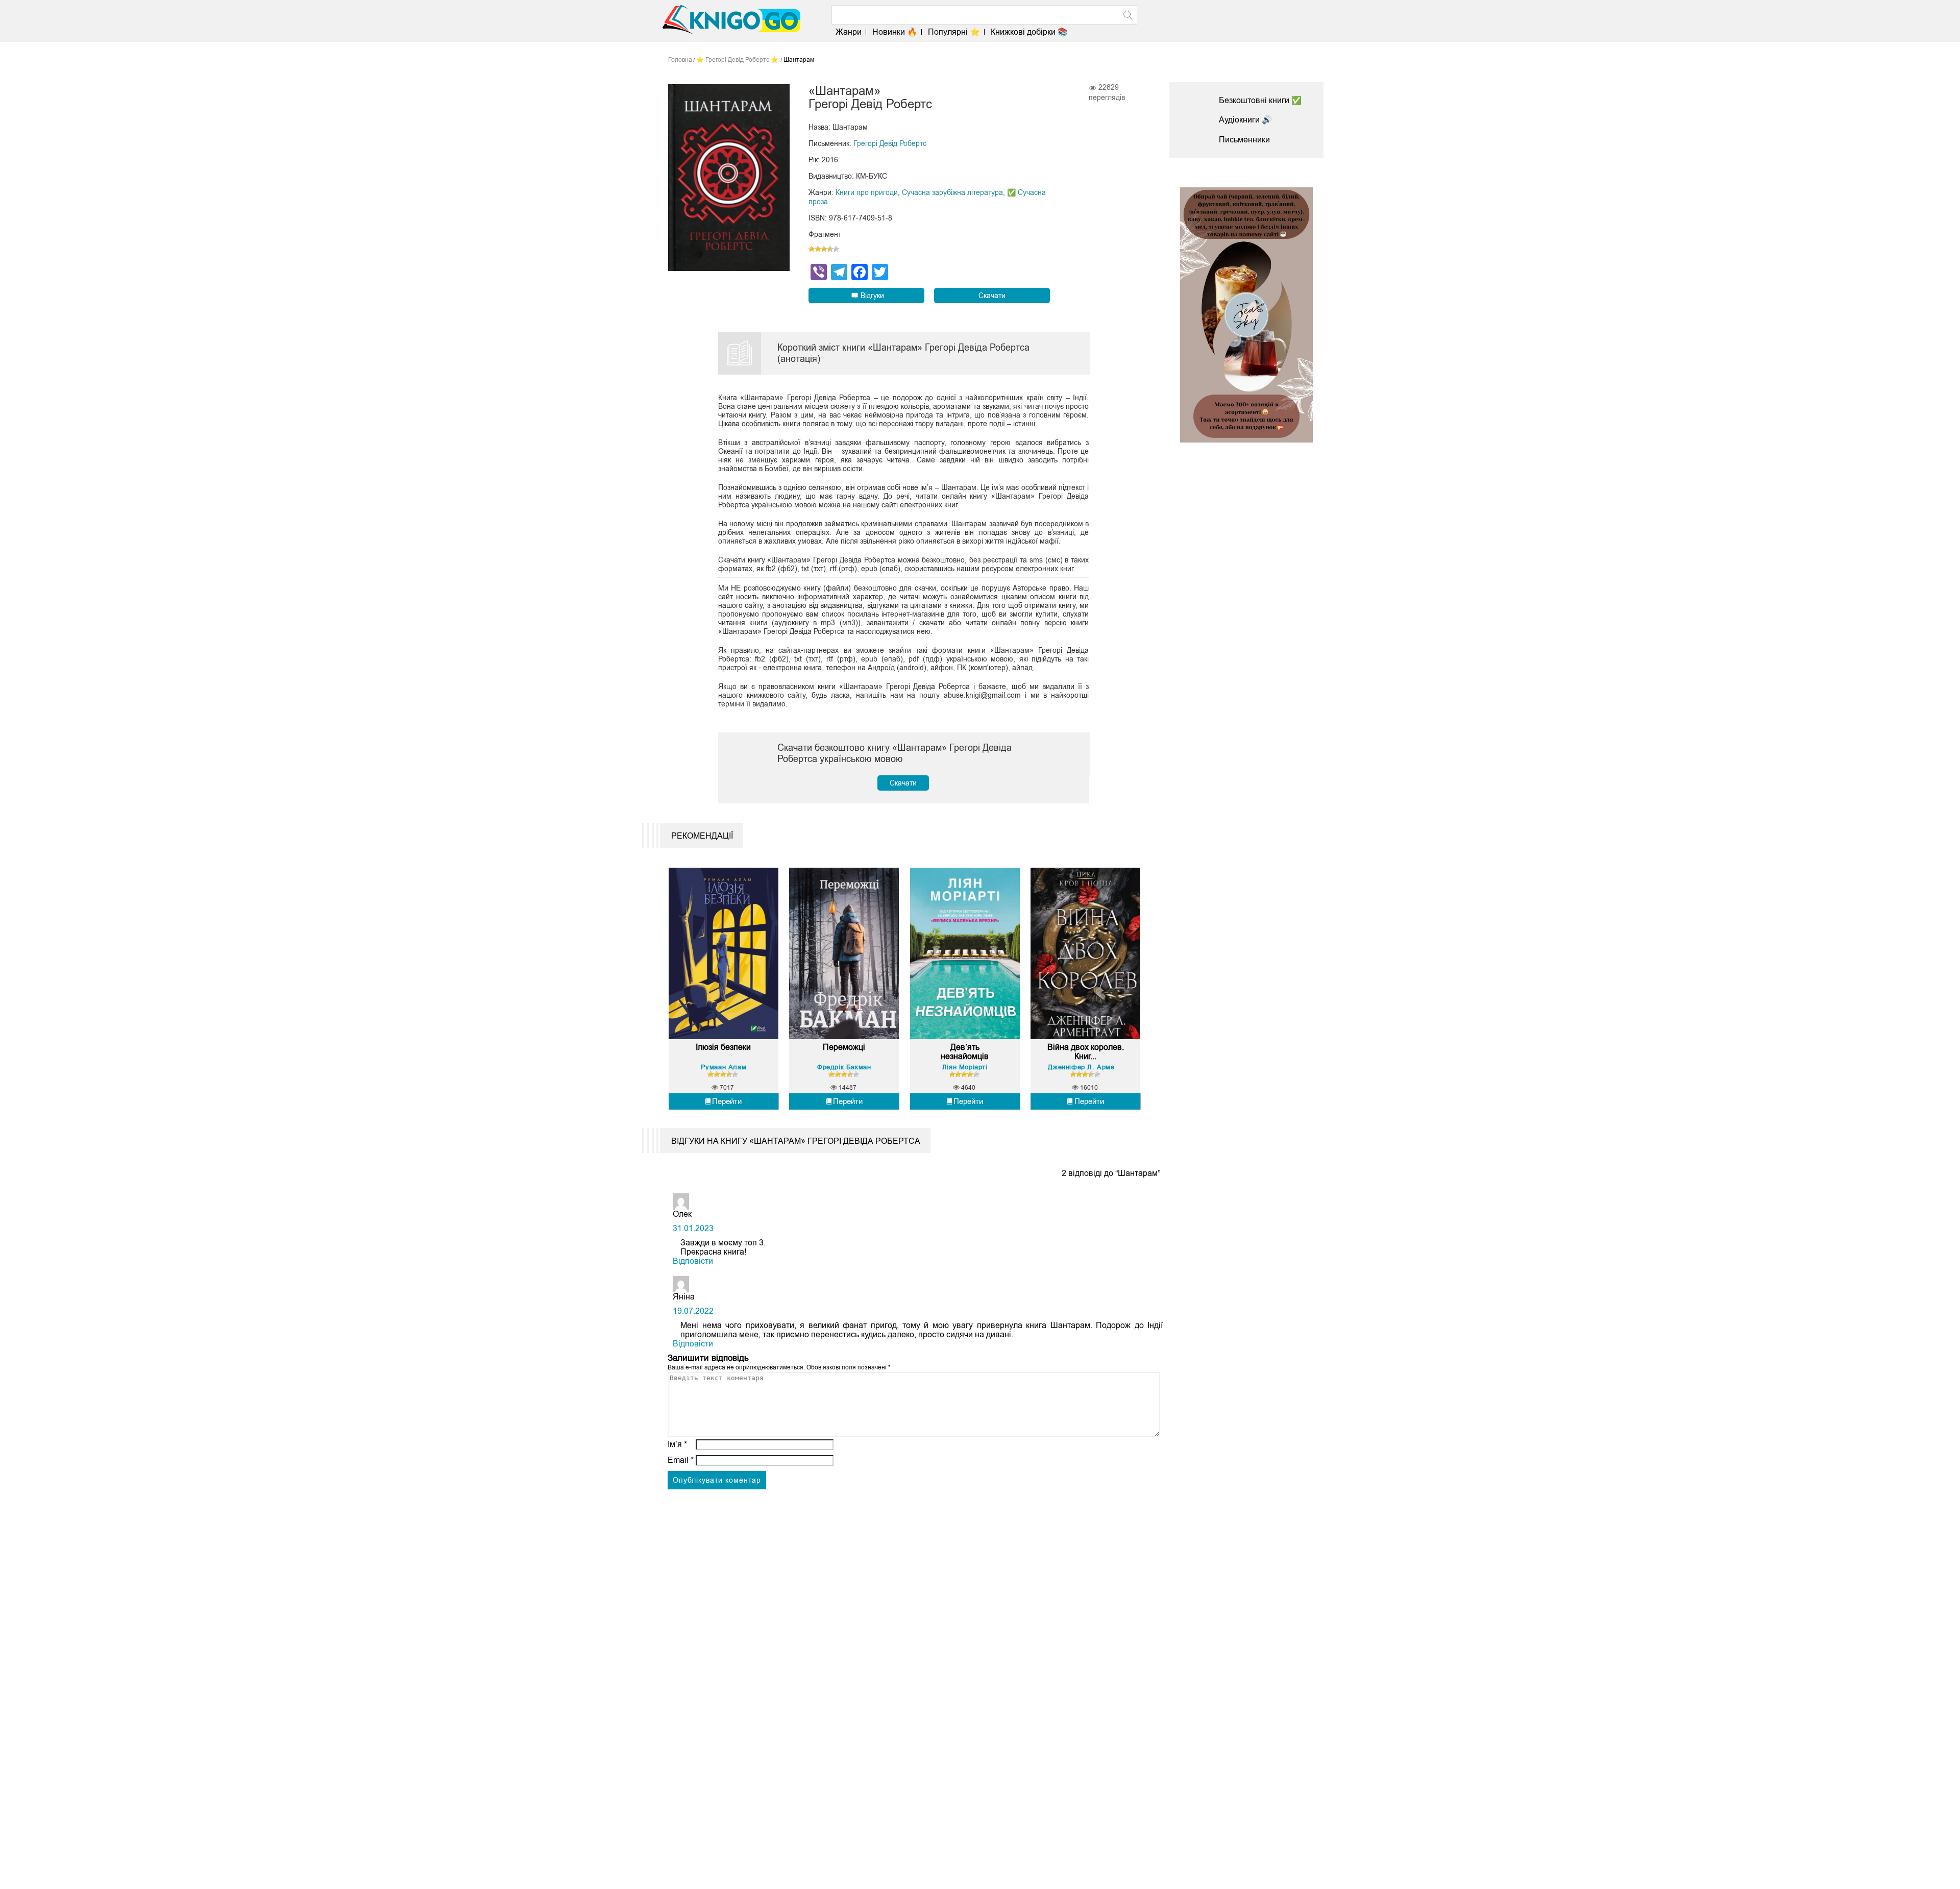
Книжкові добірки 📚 (1029, 32)
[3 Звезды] (824, 249)
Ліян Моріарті (965, 1067)
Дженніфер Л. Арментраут (1092, 1067)
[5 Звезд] (836, 249)
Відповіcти (693, 1261)
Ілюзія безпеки (723, 1047)
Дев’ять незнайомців (965, 1052)
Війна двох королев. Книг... (1085, 1052)
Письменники (1244, 140)
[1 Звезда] (812, 249)
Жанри (849, 32)
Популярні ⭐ (954, 32)
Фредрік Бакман (844, 1067)
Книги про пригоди (867, 192)
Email (681, 1460)
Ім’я (677, 1444)
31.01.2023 (693, 1228)
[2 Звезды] (818, 249)
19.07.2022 (693, 1311)
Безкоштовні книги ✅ (1260, 100)
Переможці (844, 1047)
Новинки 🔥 (895, 32)
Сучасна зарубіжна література (952, 192)
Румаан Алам (724, 1067)
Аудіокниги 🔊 (1245, 120)
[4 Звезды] (830, 249)
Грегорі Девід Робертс (890, 143)
